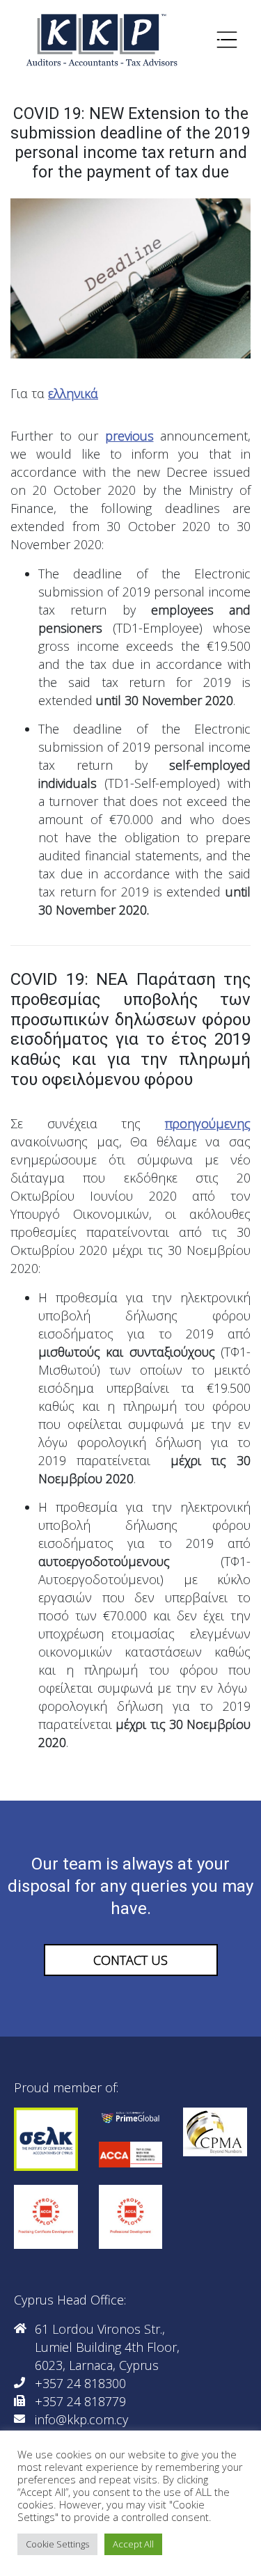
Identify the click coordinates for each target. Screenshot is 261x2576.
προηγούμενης (208, 1123)
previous (129, 436)
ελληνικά (73, 393)
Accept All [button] (133, 2544)
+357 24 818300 (80, 2383)
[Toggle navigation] (227, 40)
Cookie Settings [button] (57, 2544)
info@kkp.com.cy (81, 2419)
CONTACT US (130, 1960)
